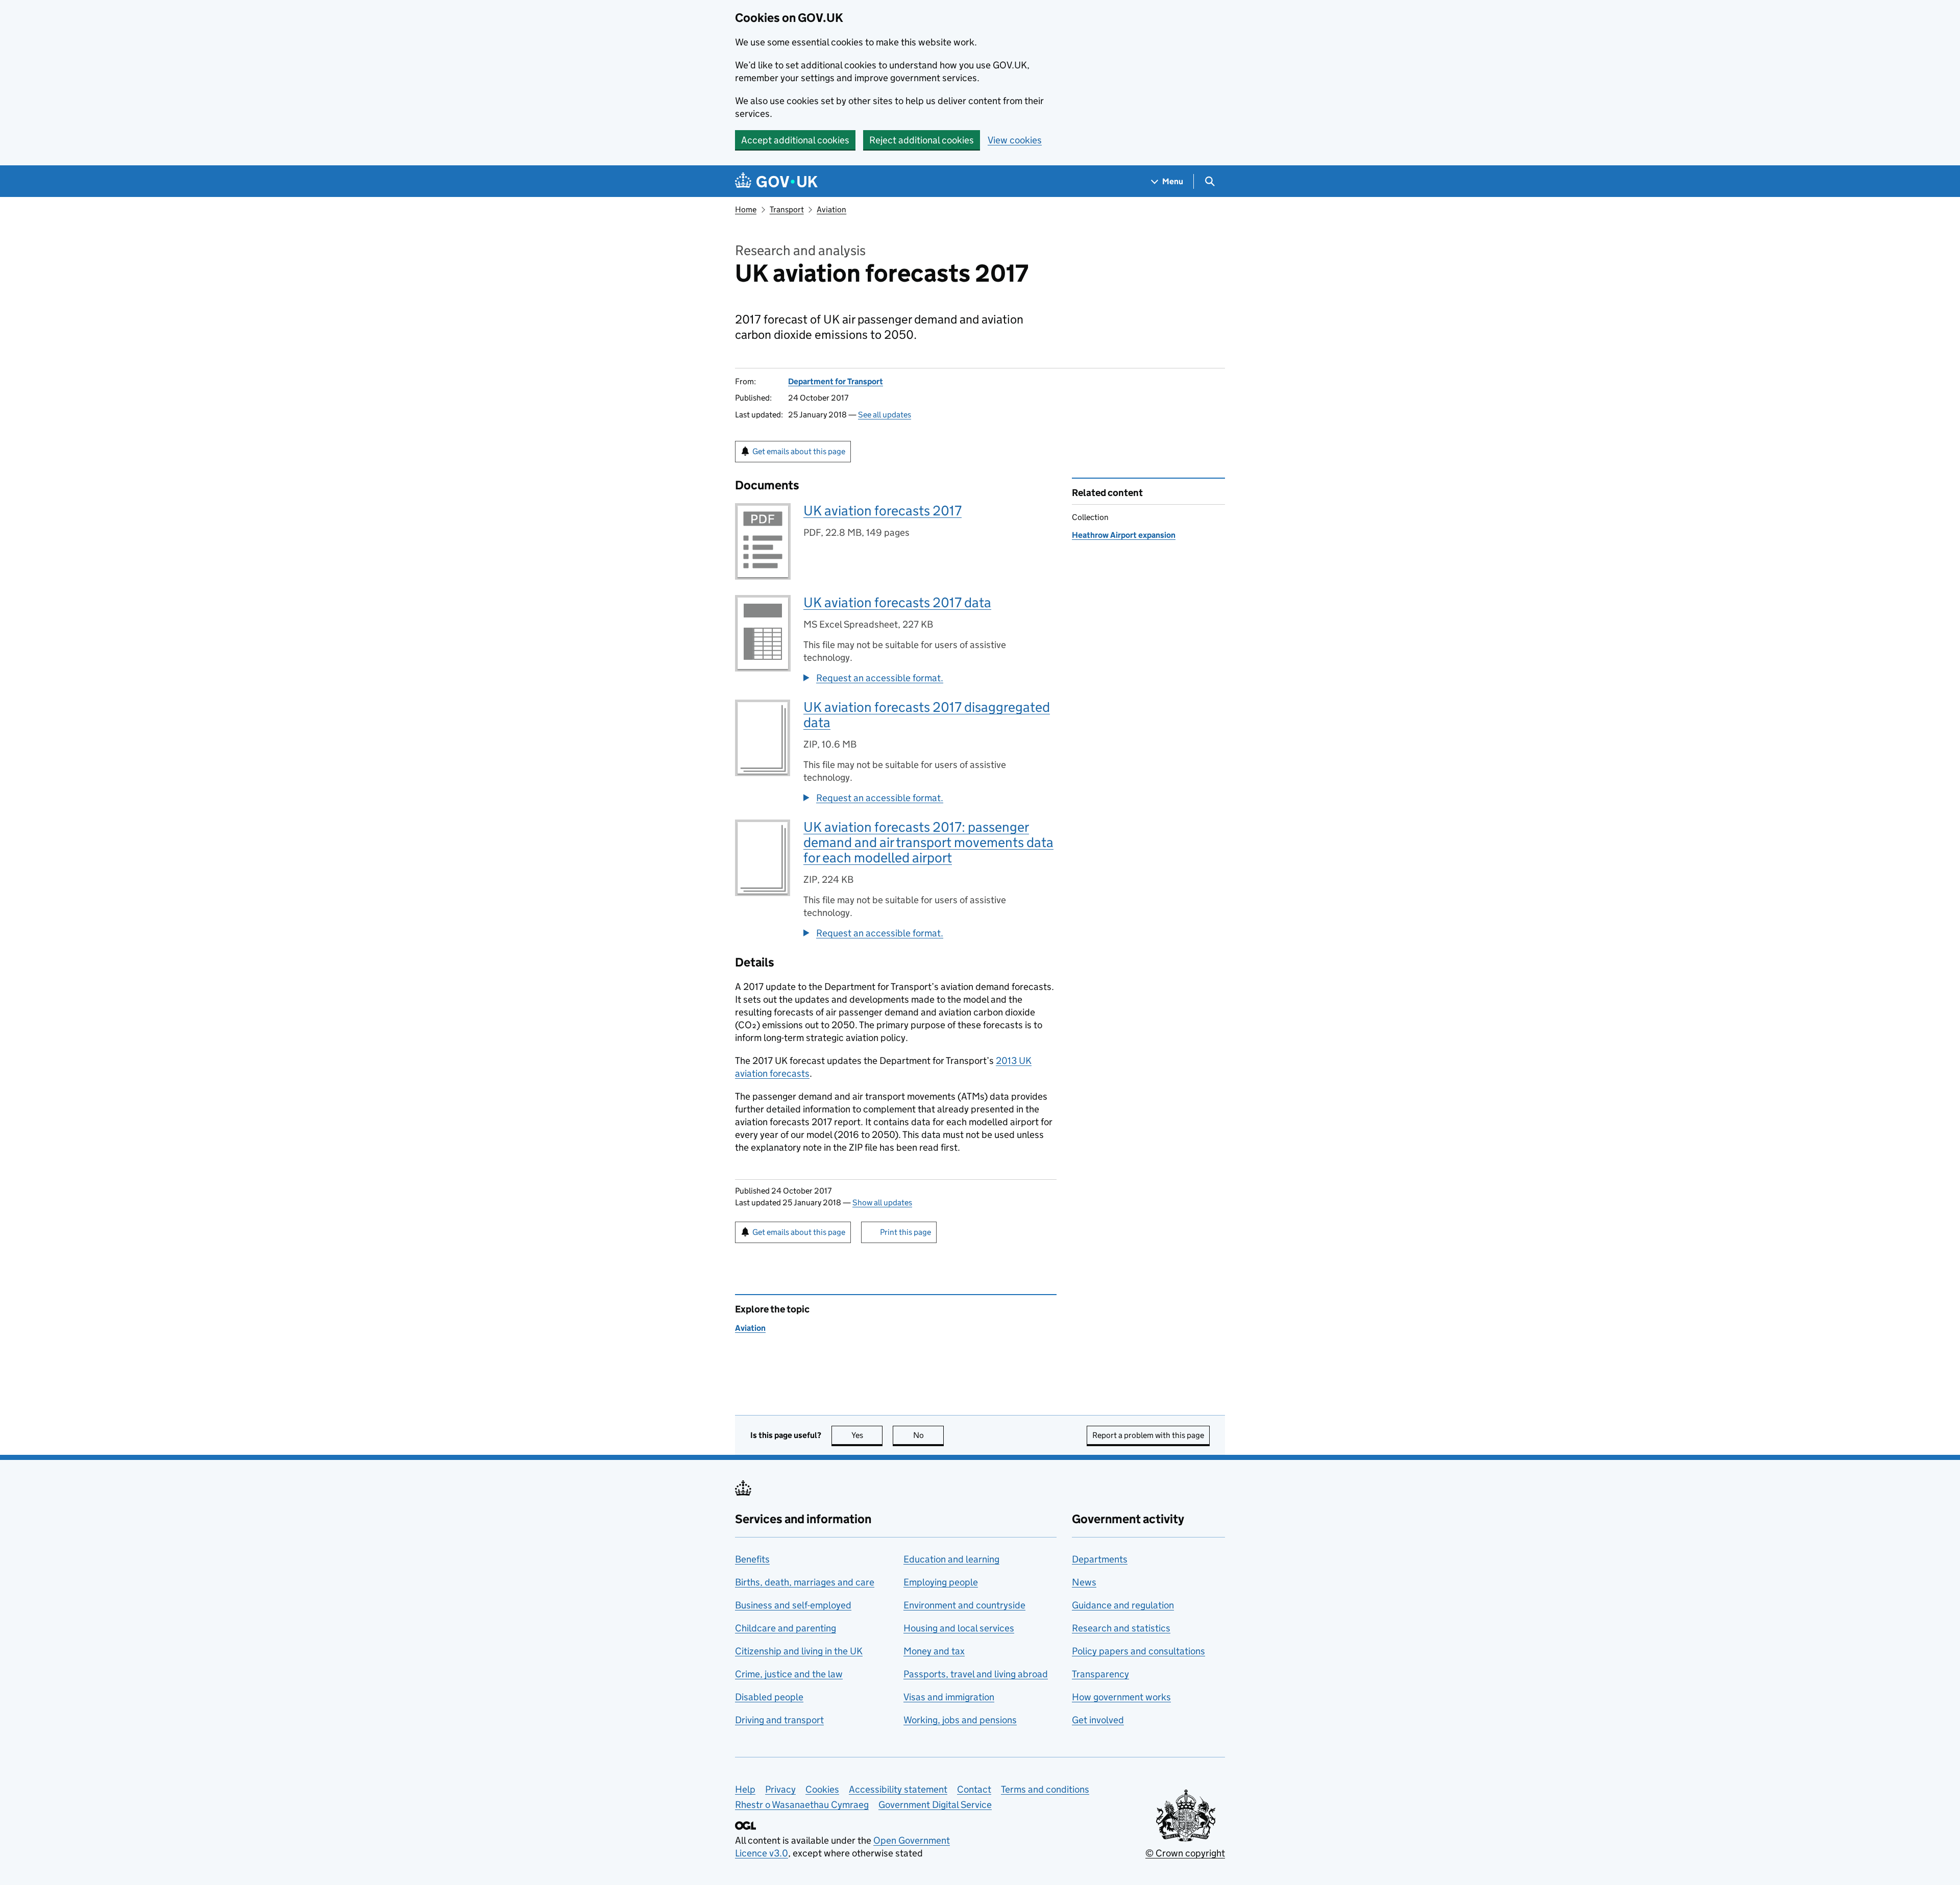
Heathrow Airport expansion (1124, 535)
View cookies (1015, 140)
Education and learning (951, 1559)
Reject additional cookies (922, 140)
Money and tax (934, 1651)
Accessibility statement (898, 1789)
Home (746, 209)
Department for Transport (836, 381)
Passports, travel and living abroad (976, 1674)
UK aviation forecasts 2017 (883, 511)
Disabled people (769, 1697)
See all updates (885, 415)
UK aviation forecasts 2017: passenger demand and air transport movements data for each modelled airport (928, 842)
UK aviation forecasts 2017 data (897, 602)
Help (745, 1789)
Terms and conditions (1045, 1789)
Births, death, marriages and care (805, 1582)
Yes (867, 1435)
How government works (1121, 1697)
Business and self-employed (793, 1605)
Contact (974, 1789)
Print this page (905, 1232)
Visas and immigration (949, 1697)
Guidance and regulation (1123, 1605)
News (1084, 1582)
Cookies (822, 1789)
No (928, 1435)
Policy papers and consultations (1138, 1651)
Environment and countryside (964, 1605)
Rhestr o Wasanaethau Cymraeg (802, 1805)
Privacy (780, 1789)
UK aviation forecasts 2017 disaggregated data (927, 715)
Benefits (752, 1559)
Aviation (831, 209)
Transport (787, 209)
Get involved (1098, 1720)
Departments (1100, 1559)
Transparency (1100, 1674)
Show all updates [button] (882, 1202)
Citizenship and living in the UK (799, 1651)
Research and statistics (1121, 1628)
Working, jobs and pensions (960, 1720)
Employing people (941, 1582)
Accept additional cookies (795, 140)
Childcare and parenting (786, 1628)
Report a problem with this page (1148, 1435)
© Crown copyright (1185, 1853)
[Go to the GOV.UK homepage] (776, 181)
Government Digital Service (935, 1805)
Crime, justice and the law (789, 1674)
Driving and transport (779, 1720)
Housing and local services (959, 1628)
